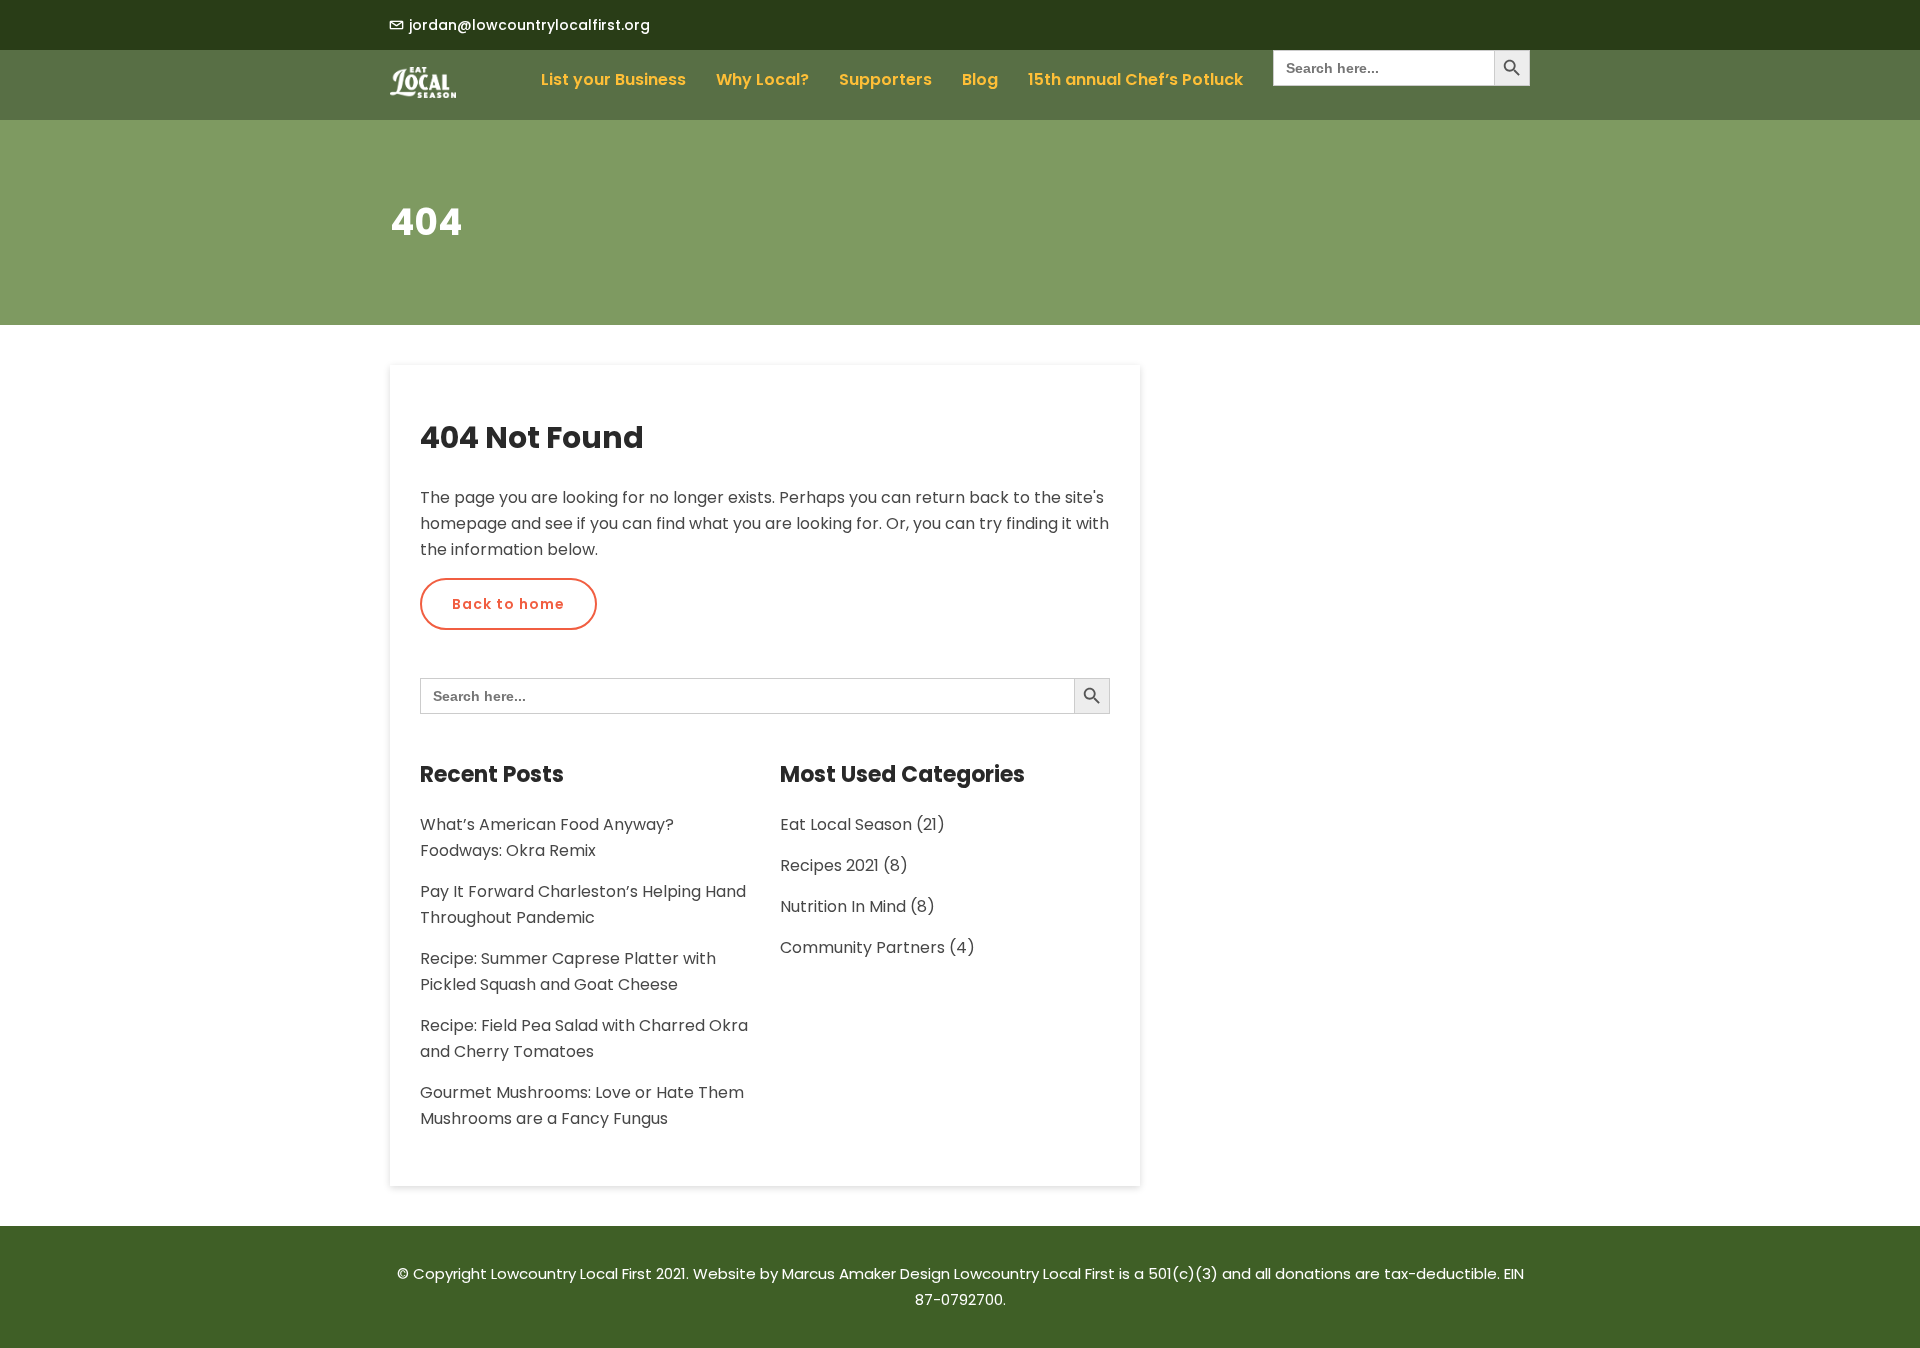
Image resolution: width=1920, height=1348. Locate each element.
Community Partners (862, 947)
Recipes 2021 (829, 865)
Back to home (508, 604)
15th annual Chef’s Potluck (1135, 79)
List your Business (613, 79)
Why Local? (762, 79)
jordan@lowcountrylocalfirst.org (529, 25)
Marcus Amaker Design (866, 1273)
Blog (980, 79)
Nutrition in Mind (843, 906)
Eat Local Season (846, 824)
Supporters (885, 79)
